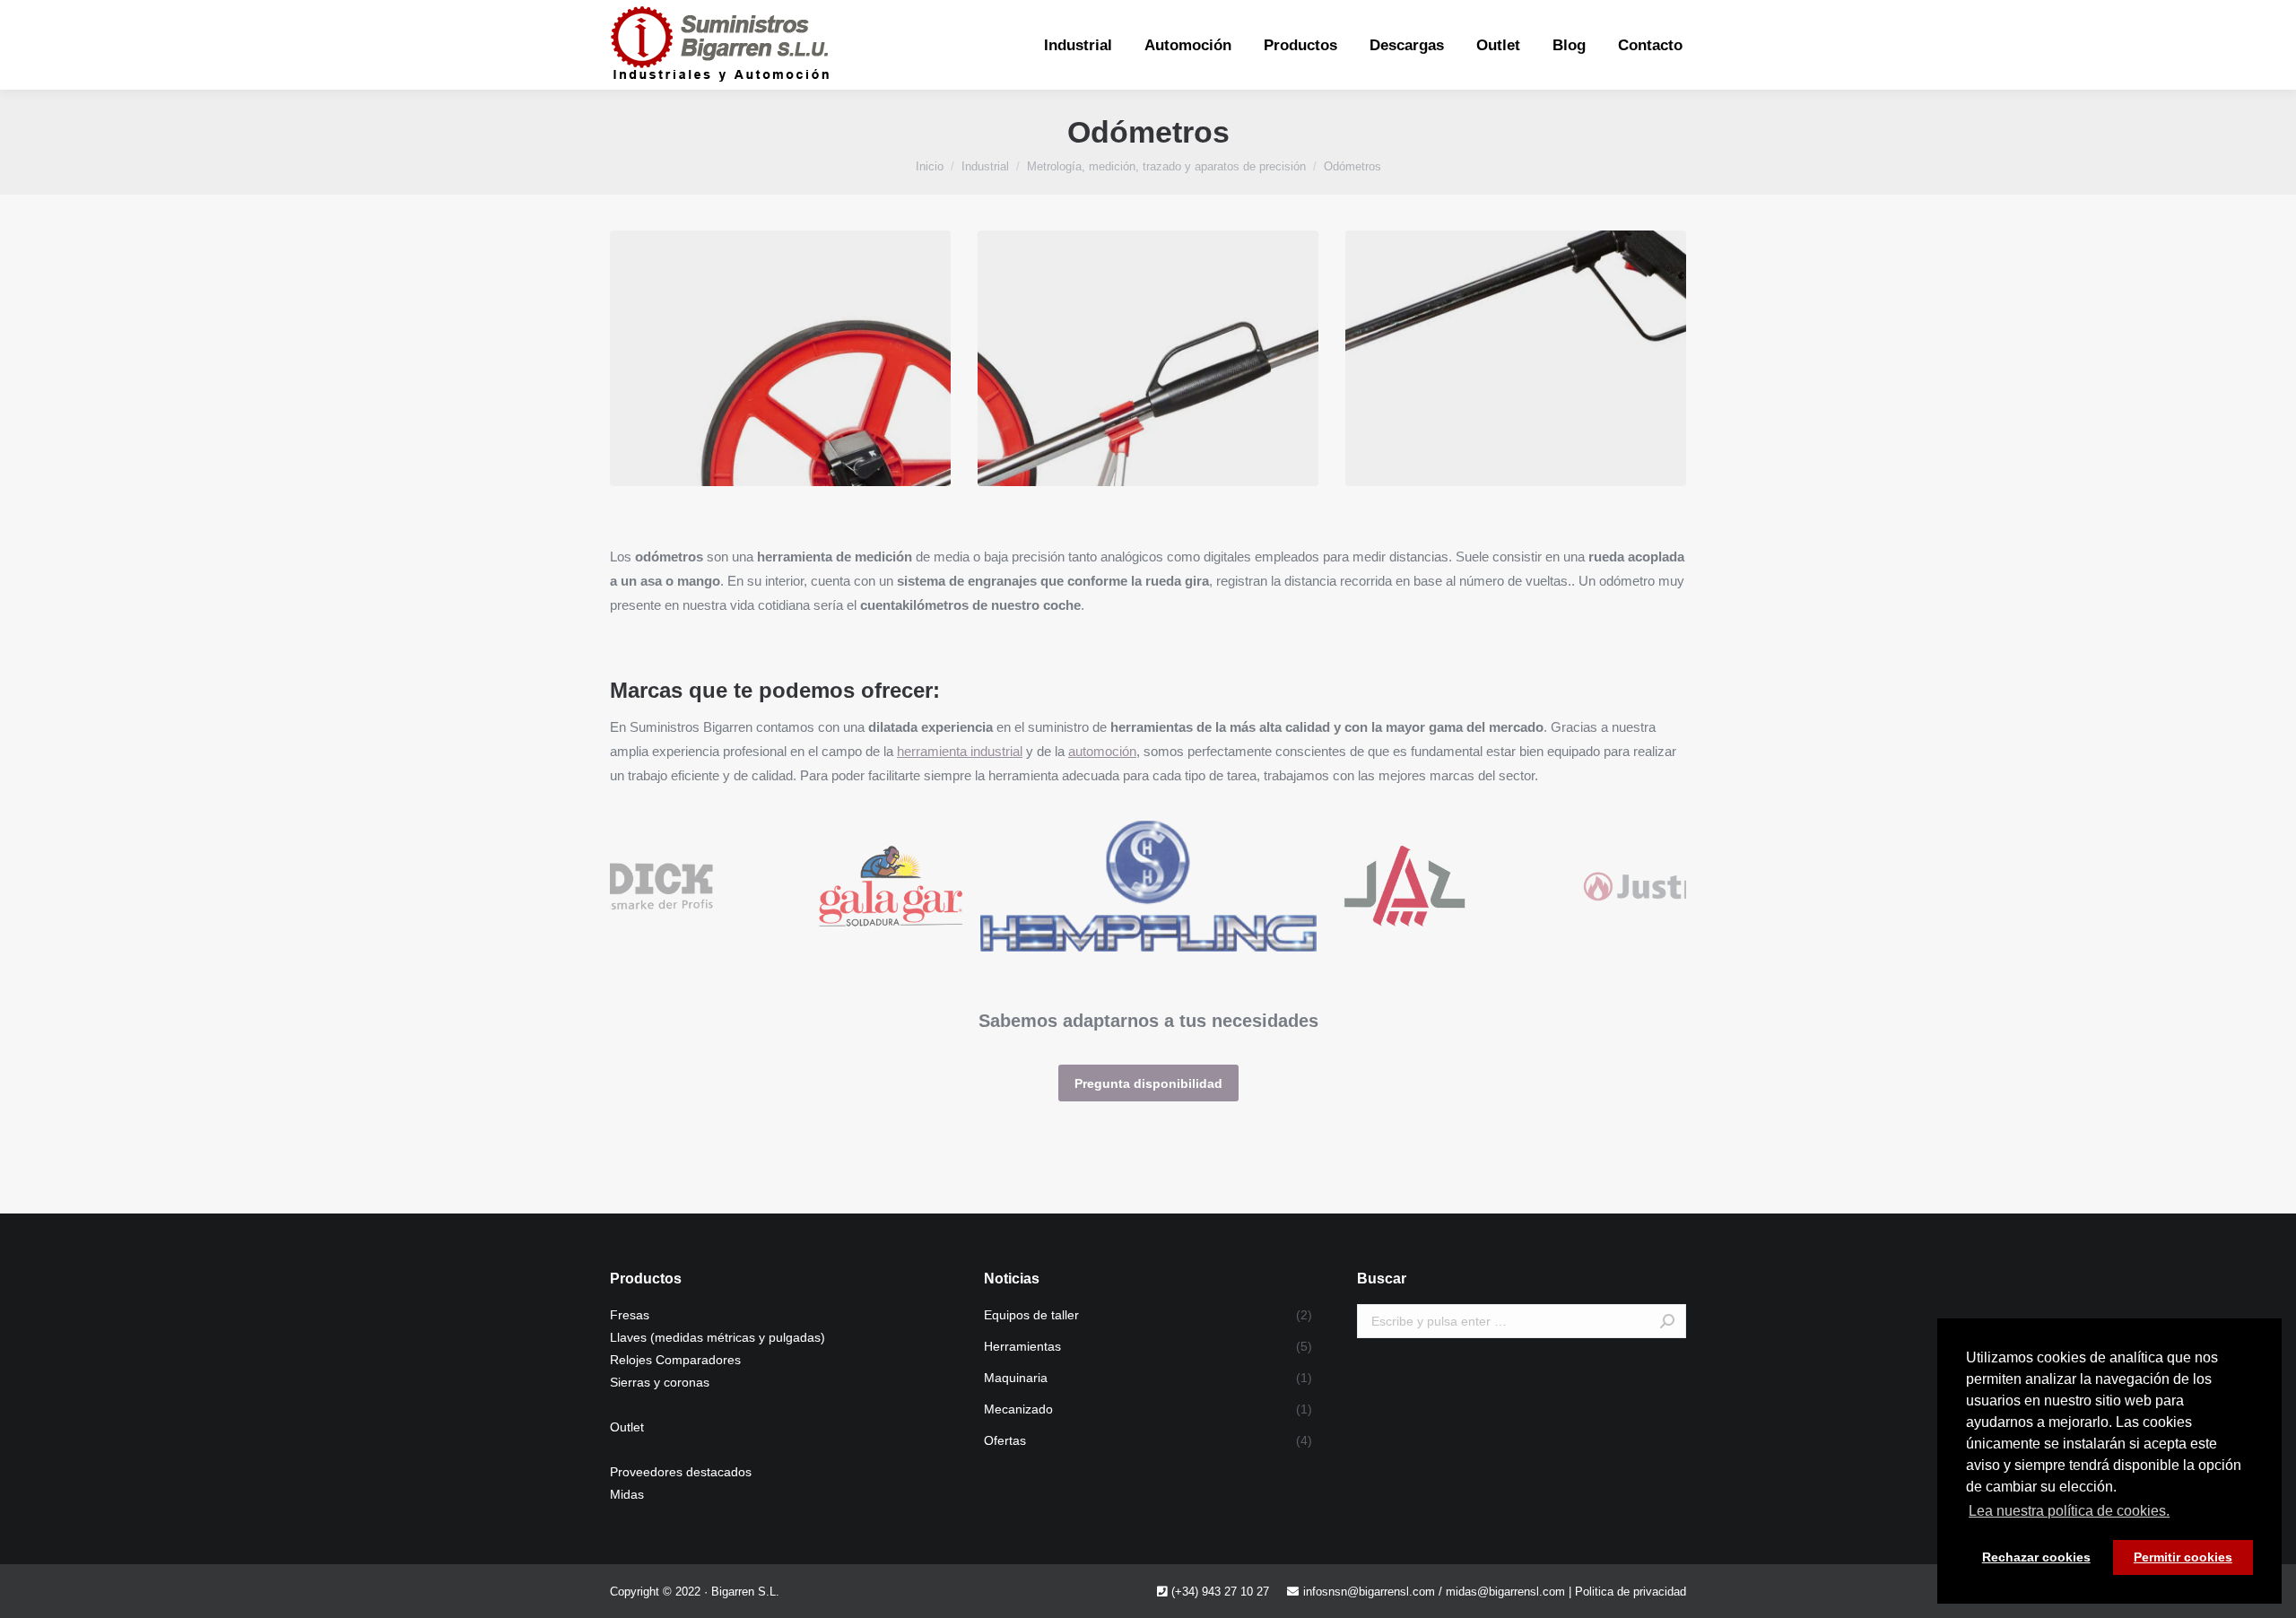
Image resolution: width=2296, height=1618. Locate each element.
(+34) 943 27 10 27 (1220, 1592)
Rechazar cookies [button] (2036, 1557)
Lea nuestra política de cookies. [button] (2069, 1511)
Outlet (627, 1427)
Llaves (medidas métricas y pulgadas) (717, 1337)
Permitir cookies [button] (2183, 1557)
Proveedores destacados (681, 1472)
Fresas (630, 1315)
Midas (627, 1494)
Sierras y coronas (660, 1382)
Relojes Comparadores (675, 1360)
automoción (1102, 751)
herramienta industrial (960, 751)
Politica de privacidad (1631, 1592)
